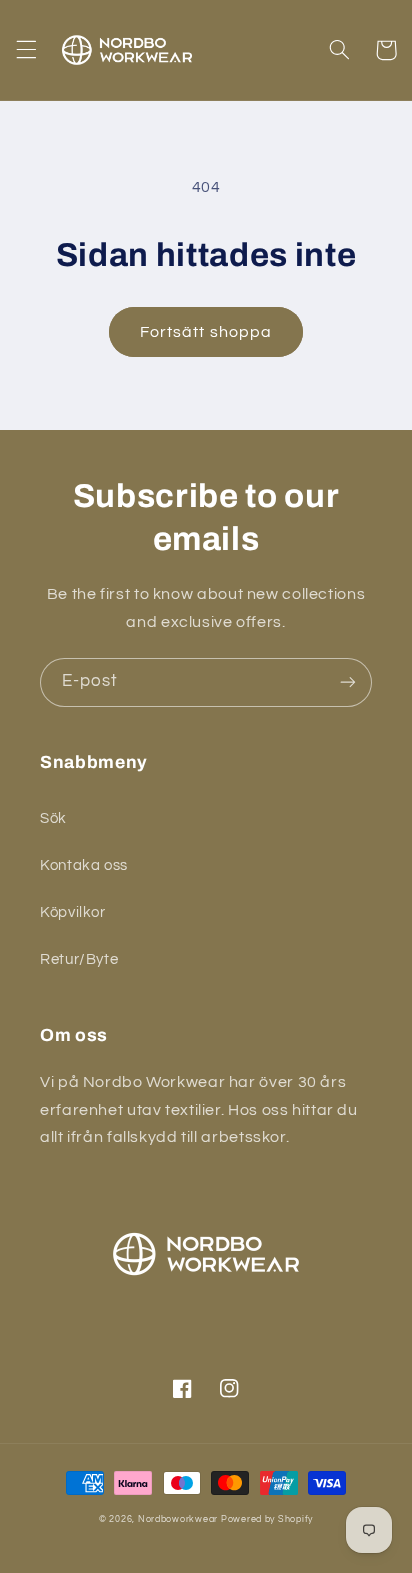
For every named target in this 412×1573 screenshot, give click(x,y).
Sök (53, 818)
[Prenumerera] (348, 682)
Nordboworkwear (178, 1519)
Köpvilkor (73, 912)
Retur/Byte (79, 959)
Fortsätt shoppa (206, 332)
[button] (26, 50)
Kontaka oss (84, 865)
